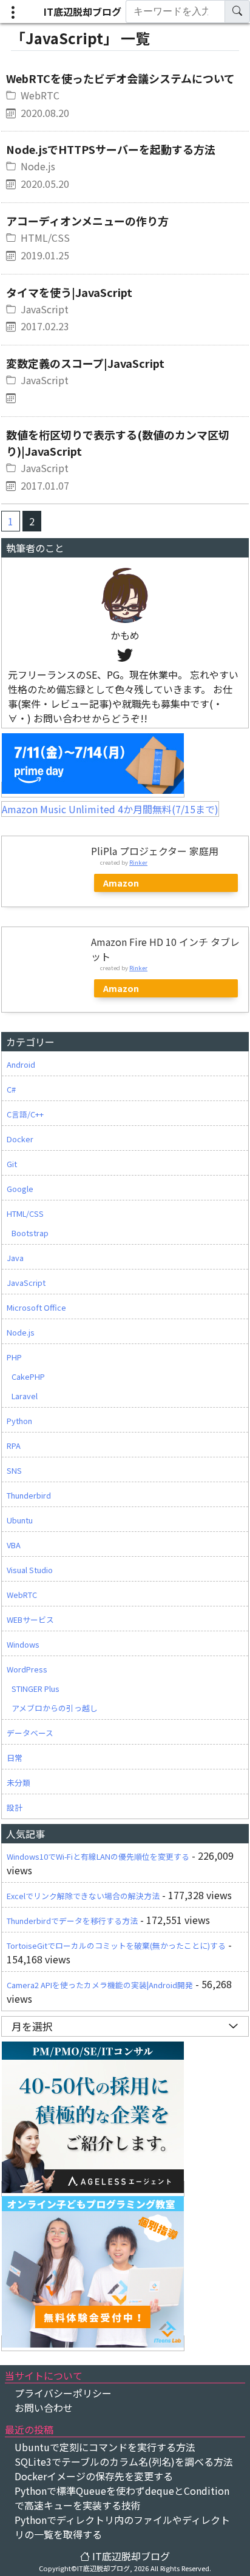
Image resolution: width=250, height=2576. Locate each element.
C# (11, 1089)
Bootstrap (30, 1233)
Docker (20, 1139)
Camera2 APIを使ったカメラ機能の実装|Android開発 (100, 1985)
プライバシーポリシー (63, 2393)
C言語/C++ (25, 1114)
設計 (15, 1807)
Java (15, 1258)
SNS (14, 1470)
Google (20, 1189)
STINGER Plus (35, 1689)
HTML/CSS (45, 238)
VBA (14, 1545)
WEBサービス (30, 1619)
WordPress (27, 1669)
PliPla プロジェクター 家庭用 (155, 851)
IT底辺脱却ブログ (83, 12)
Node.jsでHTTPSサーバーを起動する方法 (111, 149)
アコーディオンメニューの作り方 (87, 221)
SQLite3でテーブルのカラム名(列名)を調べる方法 (124, 2461)
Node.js (38, 166)
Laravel (25, 1396)
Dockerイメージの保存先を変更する (94, 2476)
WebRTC (40, 95)
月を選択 (32, 2026)
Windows (23, 1644)
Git (12, 1164)
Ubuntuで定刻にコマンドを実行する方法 (105, 2447)
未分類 (19, 1782)
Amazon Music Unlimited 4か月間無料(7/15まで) (110, 809)
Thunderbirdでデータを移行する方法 (72, 1921)
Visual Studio (30, 1570)
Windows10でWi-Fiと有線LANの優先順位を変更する (98, 1856)
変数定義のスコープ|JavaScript (85, 363)
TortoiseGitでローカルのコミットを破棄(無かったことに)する (116, 1945)
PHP (14, 1357)
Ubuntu (20, 1520)
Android (21, 1064)
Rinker (138, 862)
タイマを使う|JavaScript (69, 292)
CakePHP (28, 1376)
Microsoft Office (36, 1307)
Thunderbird (29, 1495)
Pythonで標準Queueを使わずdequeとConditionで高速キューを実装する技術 (122, 2498)
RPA (14, 1446)
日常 (15, 1758)
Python (19, 1421)
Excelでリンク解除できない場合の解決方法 (83, 1896)
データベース (30, 1733)
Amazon (121, 883)
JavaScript (45, 309)
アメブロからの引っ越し (55, 1708)
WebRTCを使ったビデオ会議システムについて (120, 78)
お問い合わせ (44, 2408)
